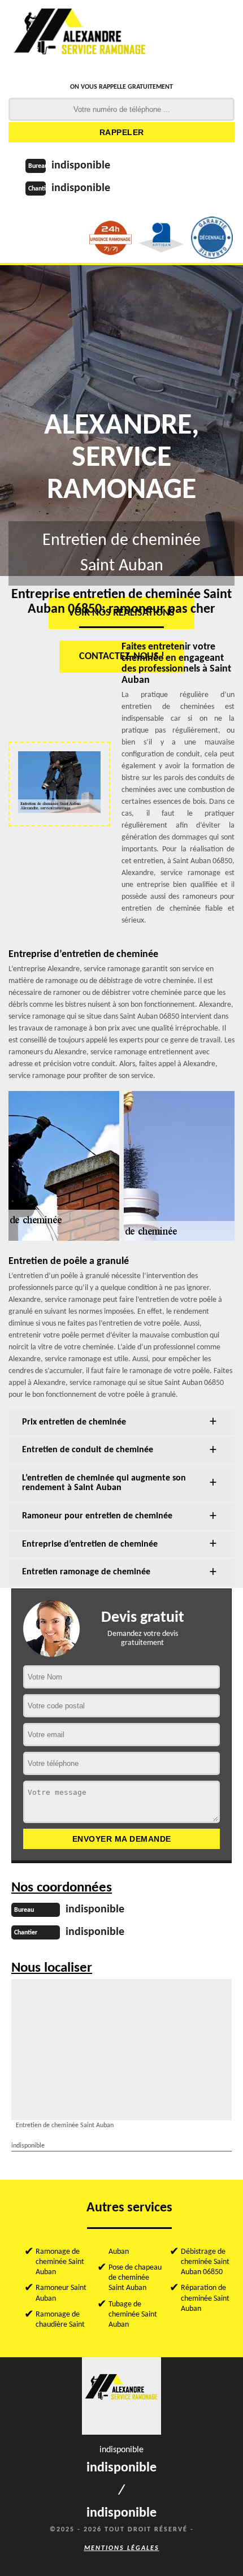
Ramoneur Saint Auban (61, 2293)
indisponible (81, 166)
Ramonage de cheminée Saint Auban (60, 2262)
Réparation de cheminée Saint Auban (205, 2298)
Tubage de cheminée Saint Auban (133, 2315)
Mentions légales (122, 2548)
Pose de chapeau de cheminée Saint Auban (135, 2278)
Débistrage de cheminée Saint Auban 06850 (205, 2262)
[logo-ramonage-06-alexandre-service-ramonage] (80, 37)
